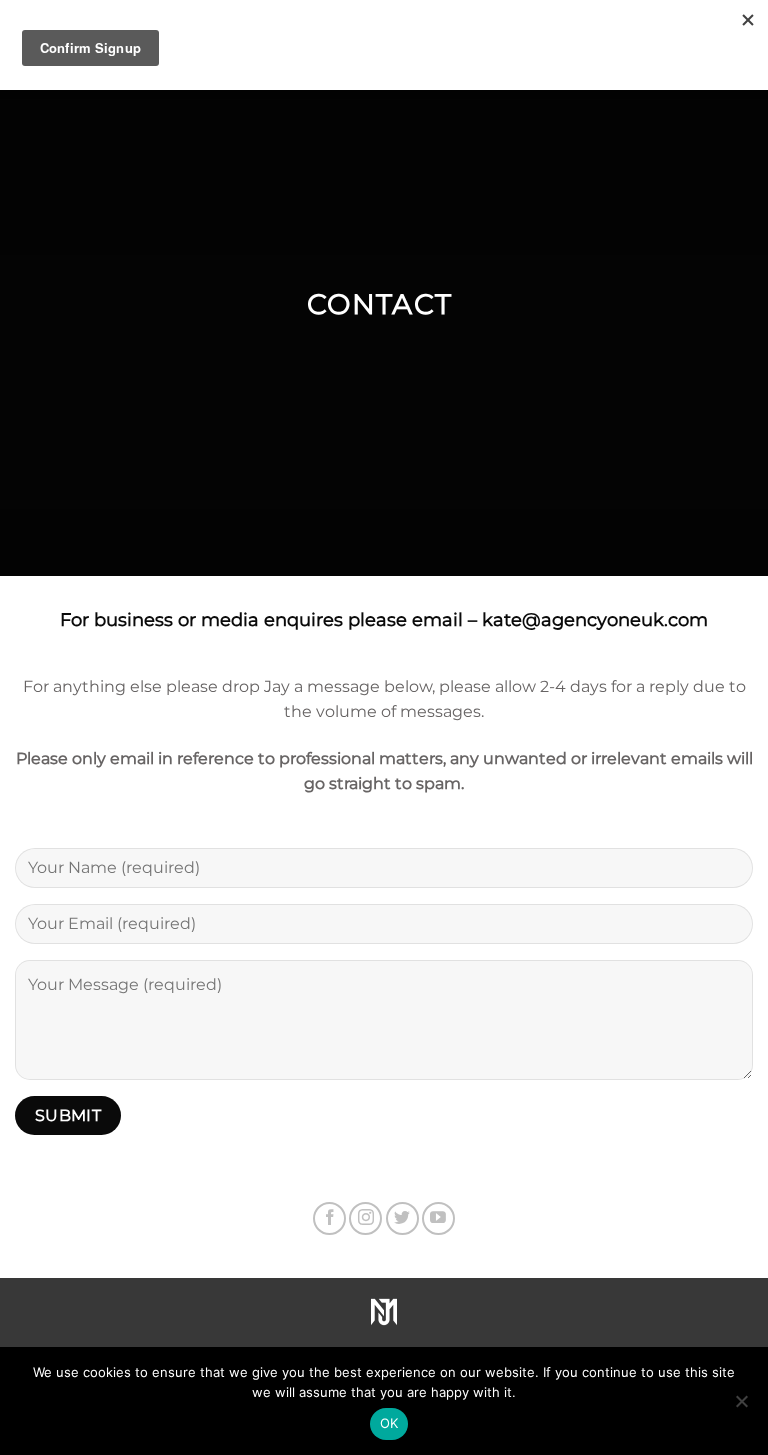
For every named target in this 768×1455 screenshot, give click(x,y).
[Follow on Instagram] (365, 1218)
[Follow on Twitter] (402, 1218)
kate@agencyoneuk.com (595, 620)
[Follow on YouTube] (438, 1218)
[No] (741, 1407)
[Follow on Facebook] (329, 1218)
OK (389, 1423)
